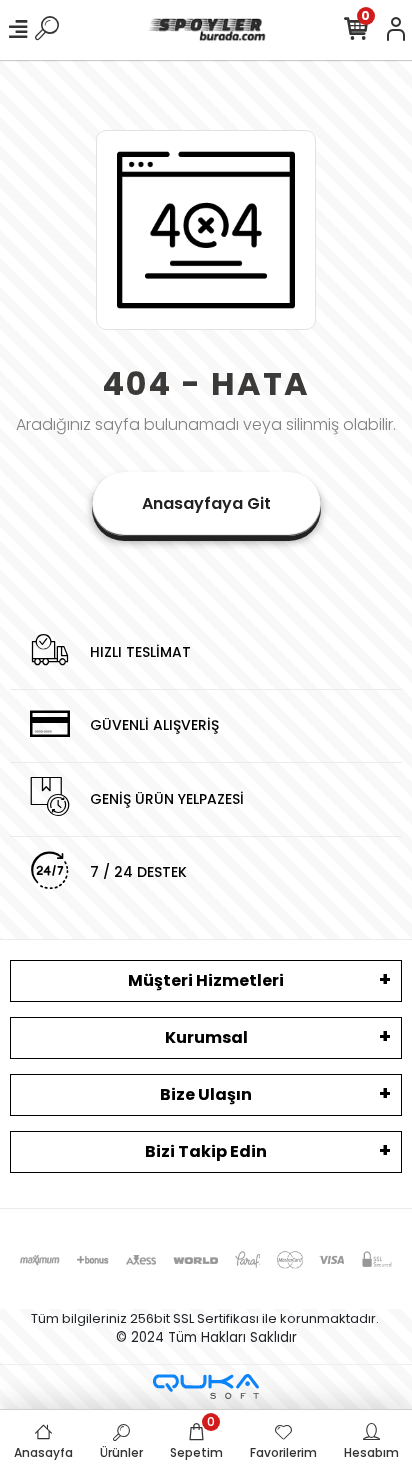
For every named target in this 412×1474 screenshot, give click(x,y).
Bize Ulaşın (206, 1094)
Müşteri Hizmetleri (206, 980)
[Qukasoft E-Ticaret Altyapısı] (206, 1386)
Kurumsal (206, 1037)
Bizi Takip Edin (206, 1151)
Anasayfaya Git (206, 503)
